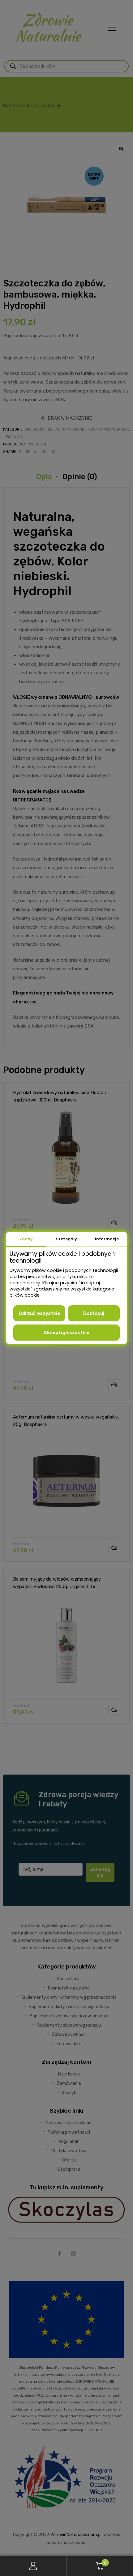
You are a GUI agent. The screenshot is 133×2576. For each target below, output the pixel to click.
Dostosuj (94, 1313)
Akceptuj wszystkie (66, 1333)
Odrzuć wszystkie (39, 1313)
